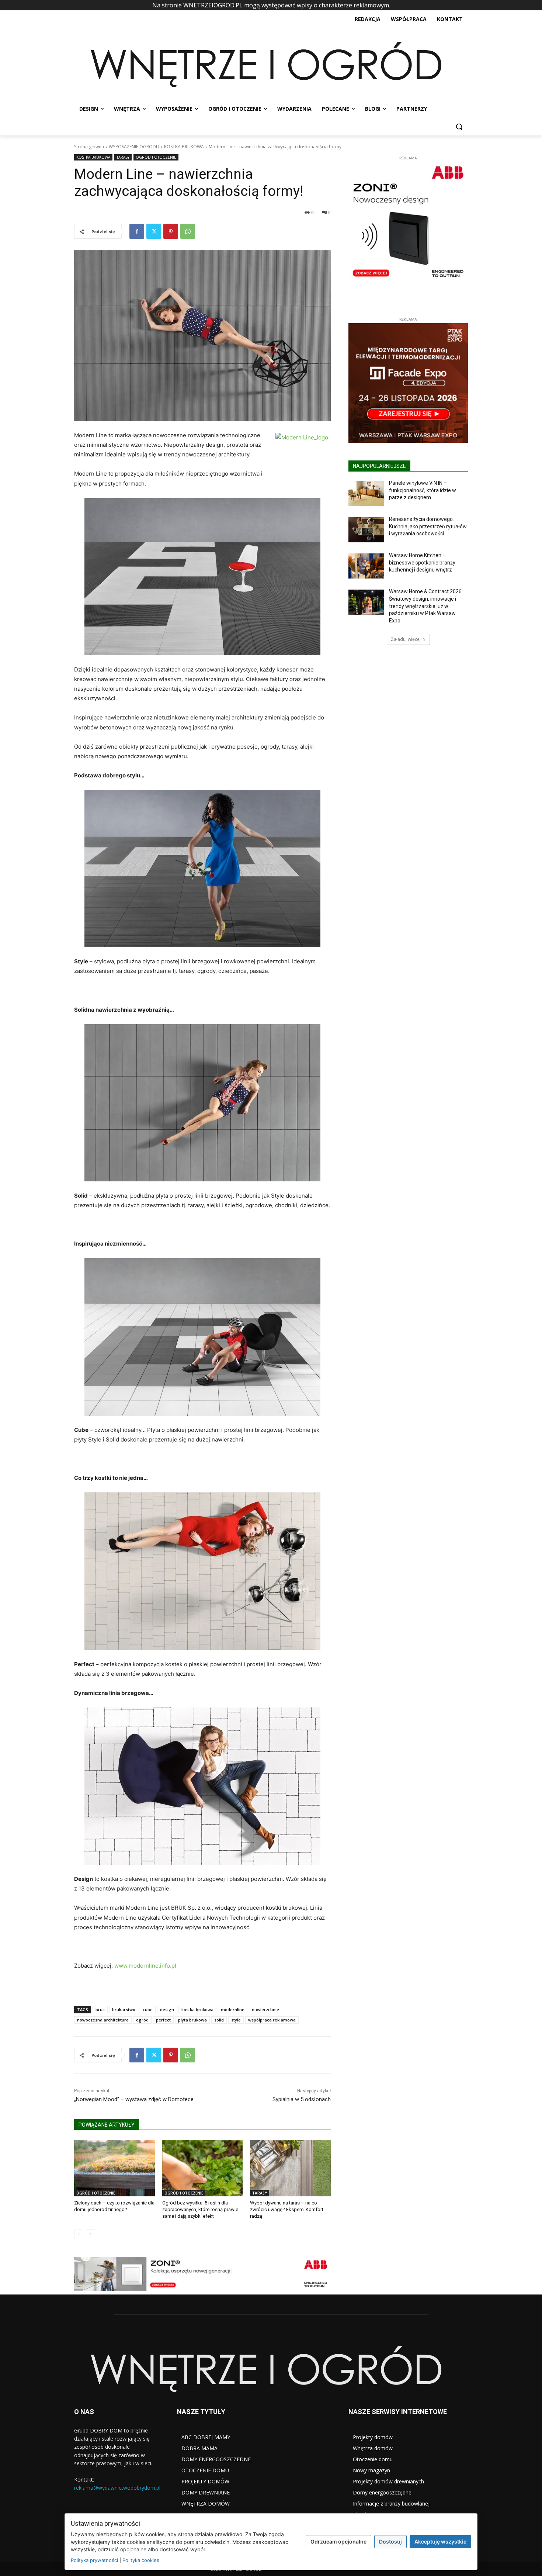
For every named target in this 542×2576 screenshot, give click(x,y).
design (167, 2009)
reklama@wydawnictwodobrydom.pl (117, 2488)
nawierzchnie (265, 2009)
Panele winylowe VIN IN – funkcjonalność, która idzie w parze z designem (423, 490)
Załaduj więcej (406, 639)
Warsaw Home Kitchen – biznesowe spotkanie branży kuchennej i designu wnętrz (422, 562)
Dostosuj (390, 2542)
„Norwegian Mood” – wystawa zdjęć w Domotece (134, 2099)
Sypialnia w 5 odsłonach (302, 2099)
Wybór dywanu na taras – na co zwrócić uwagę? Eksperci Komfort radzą (287, 2209)
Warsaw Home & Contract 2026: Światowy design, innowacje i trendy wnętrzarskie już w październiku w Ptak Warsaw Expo (426, 606)
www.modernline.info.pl (145, 1966)
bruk (100, 2009)
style (236, 2020)
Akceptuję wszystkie (440, 2542)
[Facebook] (137, 231)
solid (219, 2020)
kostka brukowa (197, 2009)
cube (148, 2009)
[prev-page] (79, 2234)
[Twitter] (154, 231)
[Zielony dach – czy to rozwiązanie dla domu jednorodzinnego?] (114, 2168)
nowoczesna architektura (103, 2020)
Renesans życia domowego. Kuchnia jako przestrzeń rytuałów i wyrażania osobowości (428, 526)
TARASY (123, 157)
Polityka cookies (141, 2560)
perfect (163, 2020)
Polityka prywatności (94, 2560)
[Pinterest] (171, 231)
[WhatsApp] (188, 231)
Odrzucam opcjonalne (338, 2542)
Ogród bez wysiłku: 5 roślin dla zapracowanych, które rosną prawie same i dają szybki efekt (200, 2209)
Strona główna (89, 147)
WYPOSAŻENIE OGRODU (134, 147)
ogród (142, 2020)
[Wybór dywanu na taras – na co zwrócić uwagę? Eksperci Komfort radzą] (290, 2168)
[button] (459, 127)
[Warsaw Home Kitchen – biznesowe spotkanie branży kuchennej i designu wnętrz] (366, 566)
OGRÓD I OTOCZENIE (156, 157)
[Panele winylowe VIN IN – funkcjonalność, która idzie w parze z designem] (366, 494)
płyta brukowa (192, 2020)
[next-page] (91, 2234)
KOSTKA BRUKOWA (184, 147)
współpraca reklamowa (272, 2020)
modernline (233, 2009)
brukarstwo (124, 2009)
